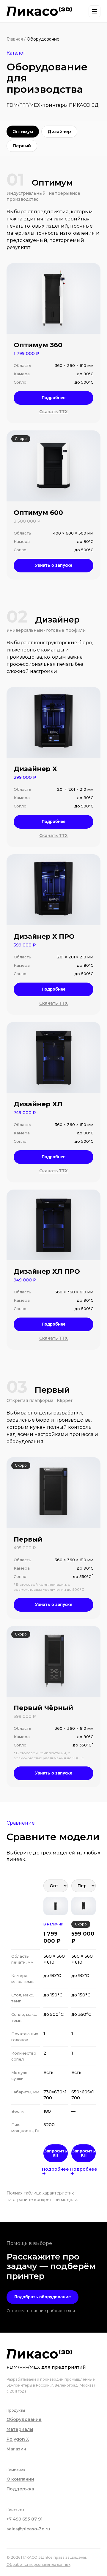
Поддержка (20, 2489)
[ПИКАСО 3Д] (39, 11)
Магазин (16, 2449)
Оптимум (23, 132)
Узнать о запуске (54, 565)
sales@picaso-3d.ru (28, 2529)
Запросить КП (56, 2153)
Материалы (20, 2429)
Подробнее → (56, 2171)
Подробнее (53, 397)
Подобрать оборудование (43, 2297)
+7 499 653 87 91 (25, 2519)
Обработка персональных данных (38, 2565)
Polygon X (18, 2439)
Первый (22, 146)
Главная (15, 39)
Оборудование (24, 2419)
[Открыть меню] (95, 11)
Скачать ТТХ (53, 412)
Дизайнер (59, 132)
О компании (20, 2479)
